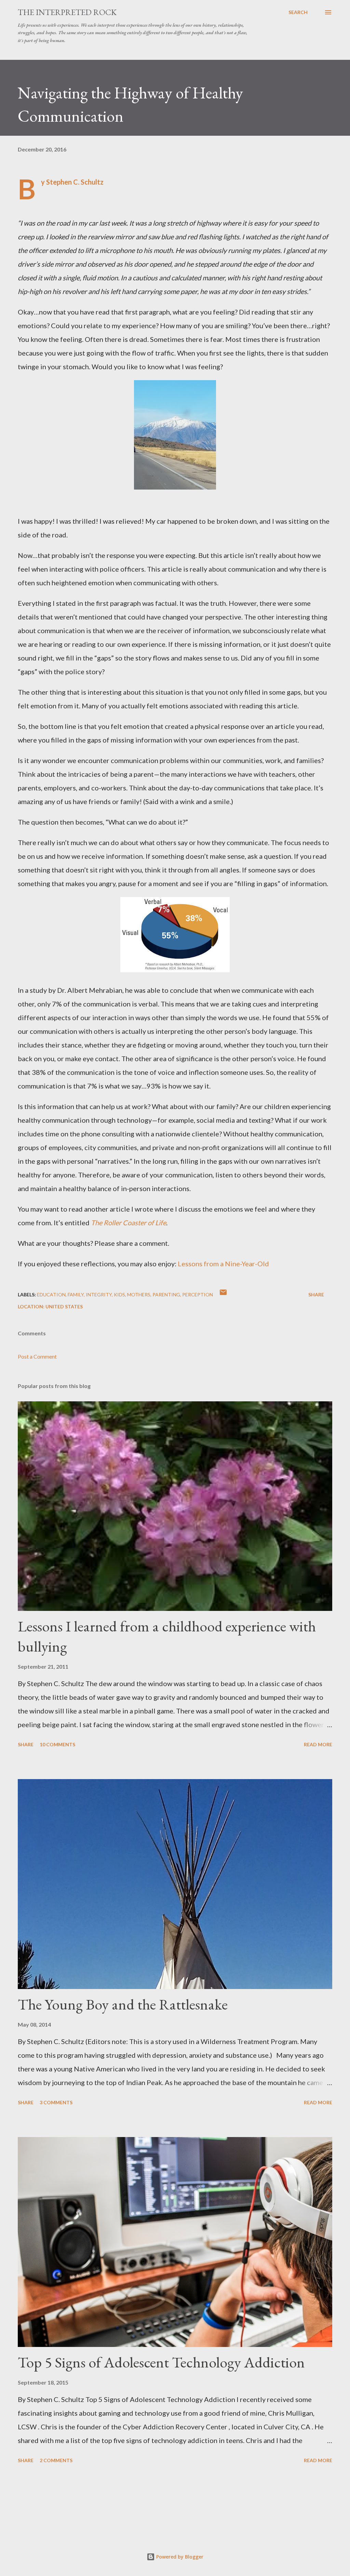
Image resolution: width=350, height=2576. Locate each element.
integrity (99, 1294)
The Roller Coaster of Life (129, 1223)
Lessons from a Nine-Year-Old (223, 1264)
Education (51, 1294)
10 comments (57, 1744)
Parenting (166, 1294)
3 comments (56, 2102)
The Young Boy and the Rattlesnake (123, 2004)
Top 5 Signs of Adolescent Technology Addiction (161, 2362)
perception (198, 1294)
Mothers (139, 1294)
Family (76, 1294)
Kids (119, 1294)
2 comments (56, 2460)
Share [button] (316, 1294)
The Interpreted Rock (67, 12)
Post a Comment (37, 1356)
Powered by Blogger (179, 2557)
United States (64, 1306)
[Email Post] (223, 1294)
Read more (318, 1744)
